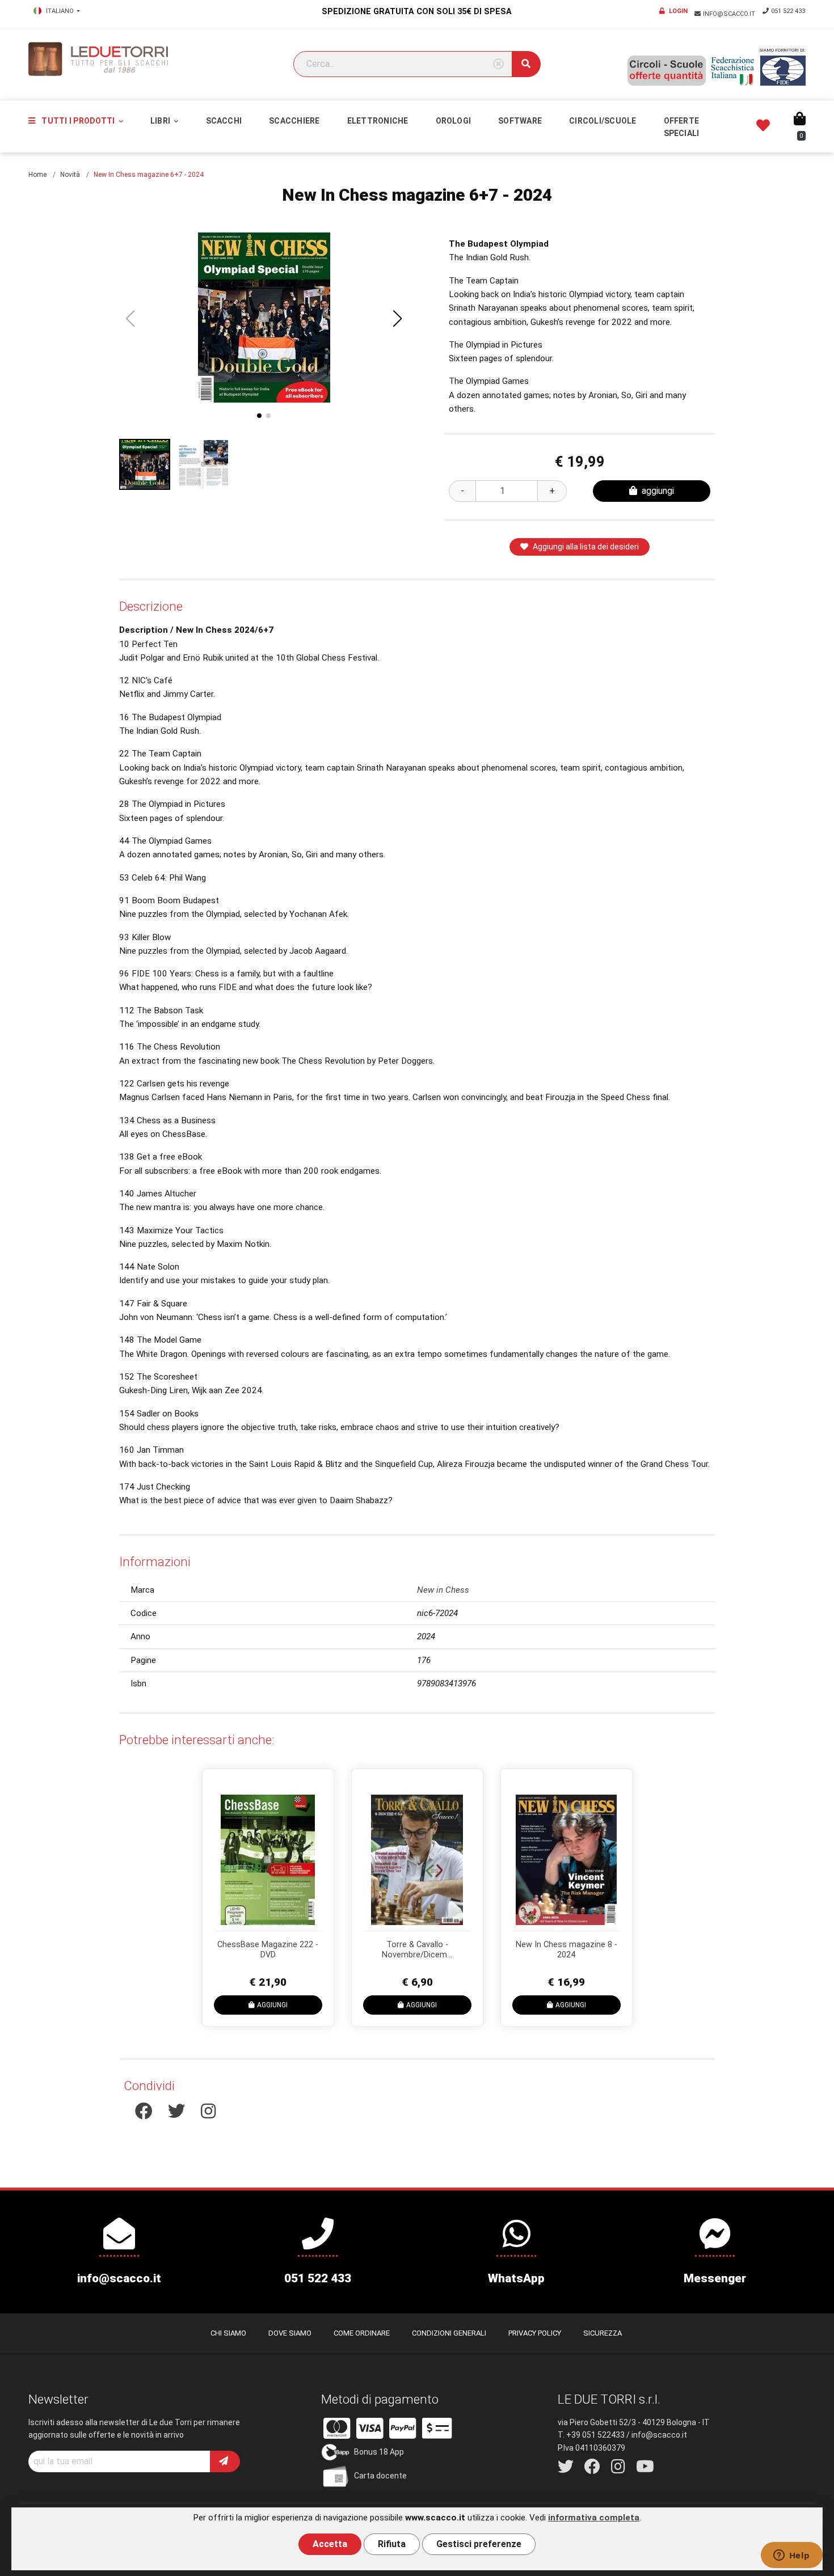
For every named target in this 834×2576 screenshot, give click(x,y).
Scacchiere (294, 121)
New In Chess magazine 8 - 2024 (566, 1950)
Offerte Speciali (682, 127)
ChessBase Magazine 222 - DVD (268, 1950)
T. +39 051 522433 (591, 2435)
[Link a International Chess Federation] (783, 71)
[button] (398, 319)
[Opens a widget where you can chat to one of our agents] (791, 2556)
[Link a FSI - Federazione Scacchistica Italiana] (733, 71)
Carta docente (380, 2476)
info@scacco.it (730, 14)
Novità (70, 175)
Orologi (454, 121)
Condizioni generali (449, 2333)
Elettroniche (378, 121)
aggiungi (658, 491)
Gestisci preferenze (479, 2544)
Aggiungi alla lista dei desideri (586, 547)
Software (520, 121)
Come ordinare (362, 2333)
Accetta (330, 2544)
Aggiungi (272, 2005)
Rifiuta (392, 2544)
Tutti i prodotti (78, 121)
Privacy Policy (535, 2333)
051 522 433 (788, 11)
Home (37, 175)
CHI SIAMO (228, 2333)
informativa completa (594, 2518)
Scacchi (224, 121)
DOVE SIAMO (290, 2333)
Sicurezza (603, 2333)
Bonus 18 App (379, 2452)
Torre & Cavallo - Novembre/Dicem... (417, 1950)
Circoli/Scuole (603, 121)
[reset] (498, 64)
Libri (161, 121)
